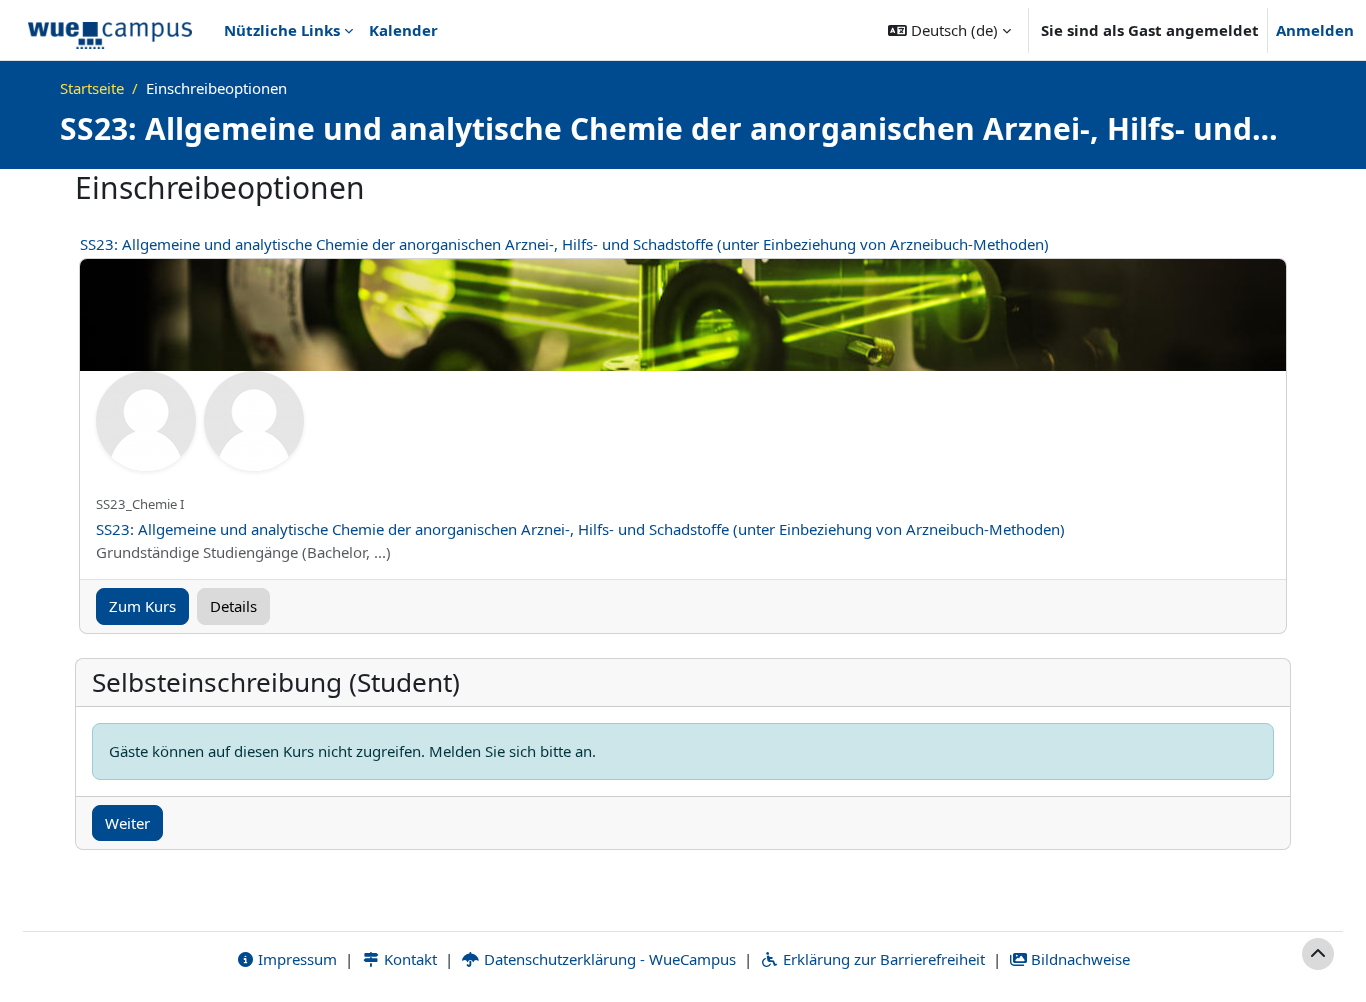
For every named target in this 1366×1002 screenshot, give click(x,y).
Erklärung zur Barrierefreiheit (882, 959)
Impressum (295, 959)
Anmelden (1315, 30)
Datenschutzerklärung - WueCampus (608, 959)
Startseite (92, 88)
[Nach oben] (1318, 954)
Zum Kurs (142, 606)
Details (233, 606)
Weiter (127, 823)
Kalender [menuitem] (403, 30)
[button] (949, 30)
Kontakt (408, 959)
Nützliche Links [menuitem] (282, 30)
